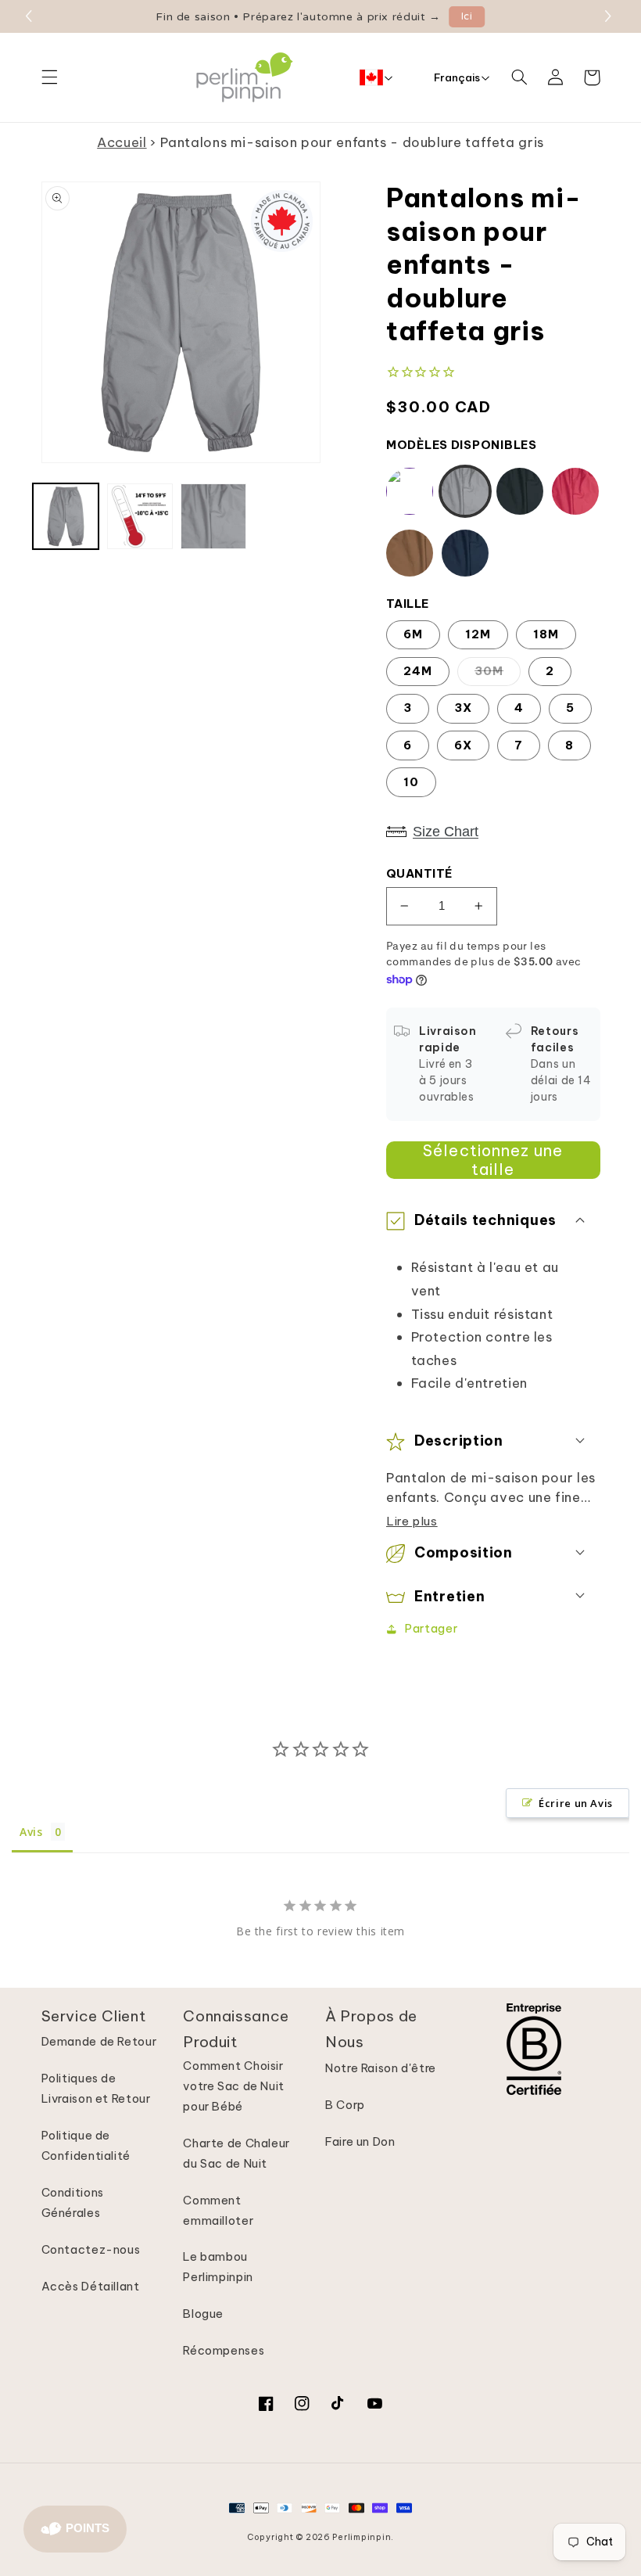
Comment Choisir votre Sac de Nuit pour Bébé (234, 2086)
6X (463, 745)
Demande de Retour (99, 2041)
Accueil (122, 142)
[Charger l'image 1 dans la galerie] (66, 516)
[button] (610, 16)
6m (413, 634)
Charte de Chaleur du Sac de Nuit (236, 2153)
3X (463, 708)
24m (418, 671)
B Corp (345, 2105)
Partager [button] (431, 1628)
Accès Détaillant (91, 2286)
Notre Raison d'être (381, 2068)
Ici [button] (467, 16)
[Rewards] (75, 2529)
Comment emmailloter (218, 2210)
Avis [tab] (31, 1832)
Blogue (203, 2314)
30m (489, 671)
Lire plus (412, 1521)
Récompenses (224, 2350)
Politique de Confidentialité (86, 2145)
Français (457, 77)
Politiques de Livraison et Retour (96, 2088)
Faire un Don (360, 2141)
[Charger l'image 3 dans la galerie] (213, 516)
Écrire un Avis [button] (576, 1803)
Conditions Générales (73, 2202)
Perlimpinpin (362, 2537)
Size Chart (446, 832)
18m (546, 634)
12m (478, 634)
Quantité (419, 873)
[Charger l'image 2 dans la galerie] (140, 516)
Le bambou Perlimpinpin (218, 2267)
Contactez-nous (91, 2249)
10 (411, 782)
